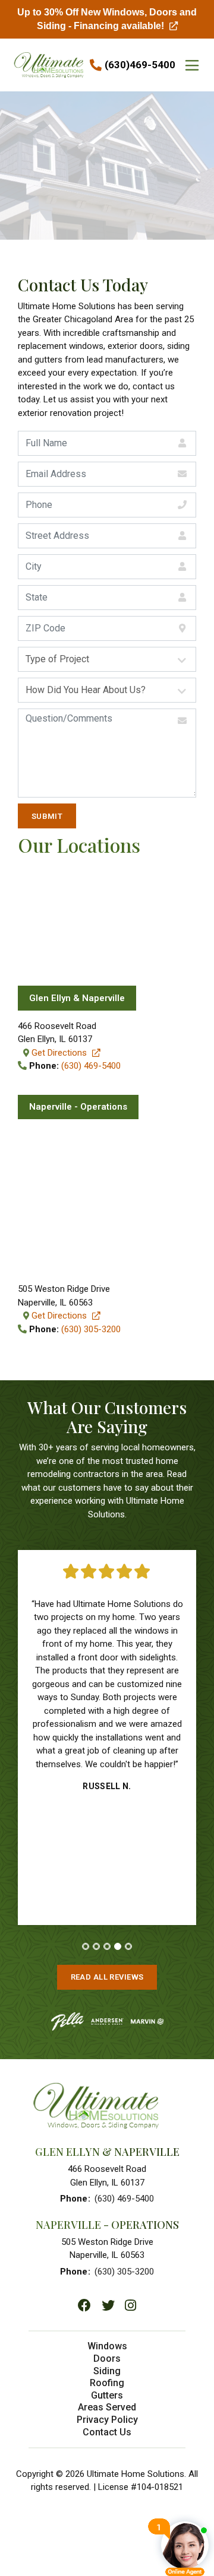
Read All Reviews (107, 1977)
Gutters (107, 2395)
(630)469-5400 (140, 65)
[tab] (86, 1946)
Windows (107, 2346)
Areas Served (107, 2407)
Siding (107, 2371)
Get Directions (67, 1053)
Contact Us (107, 2432)
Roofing (107, 2383)
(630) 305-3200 (91, 1329)
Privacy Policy (107, 2420)
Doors (107, 2359)
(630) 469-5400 (91, 1066)
